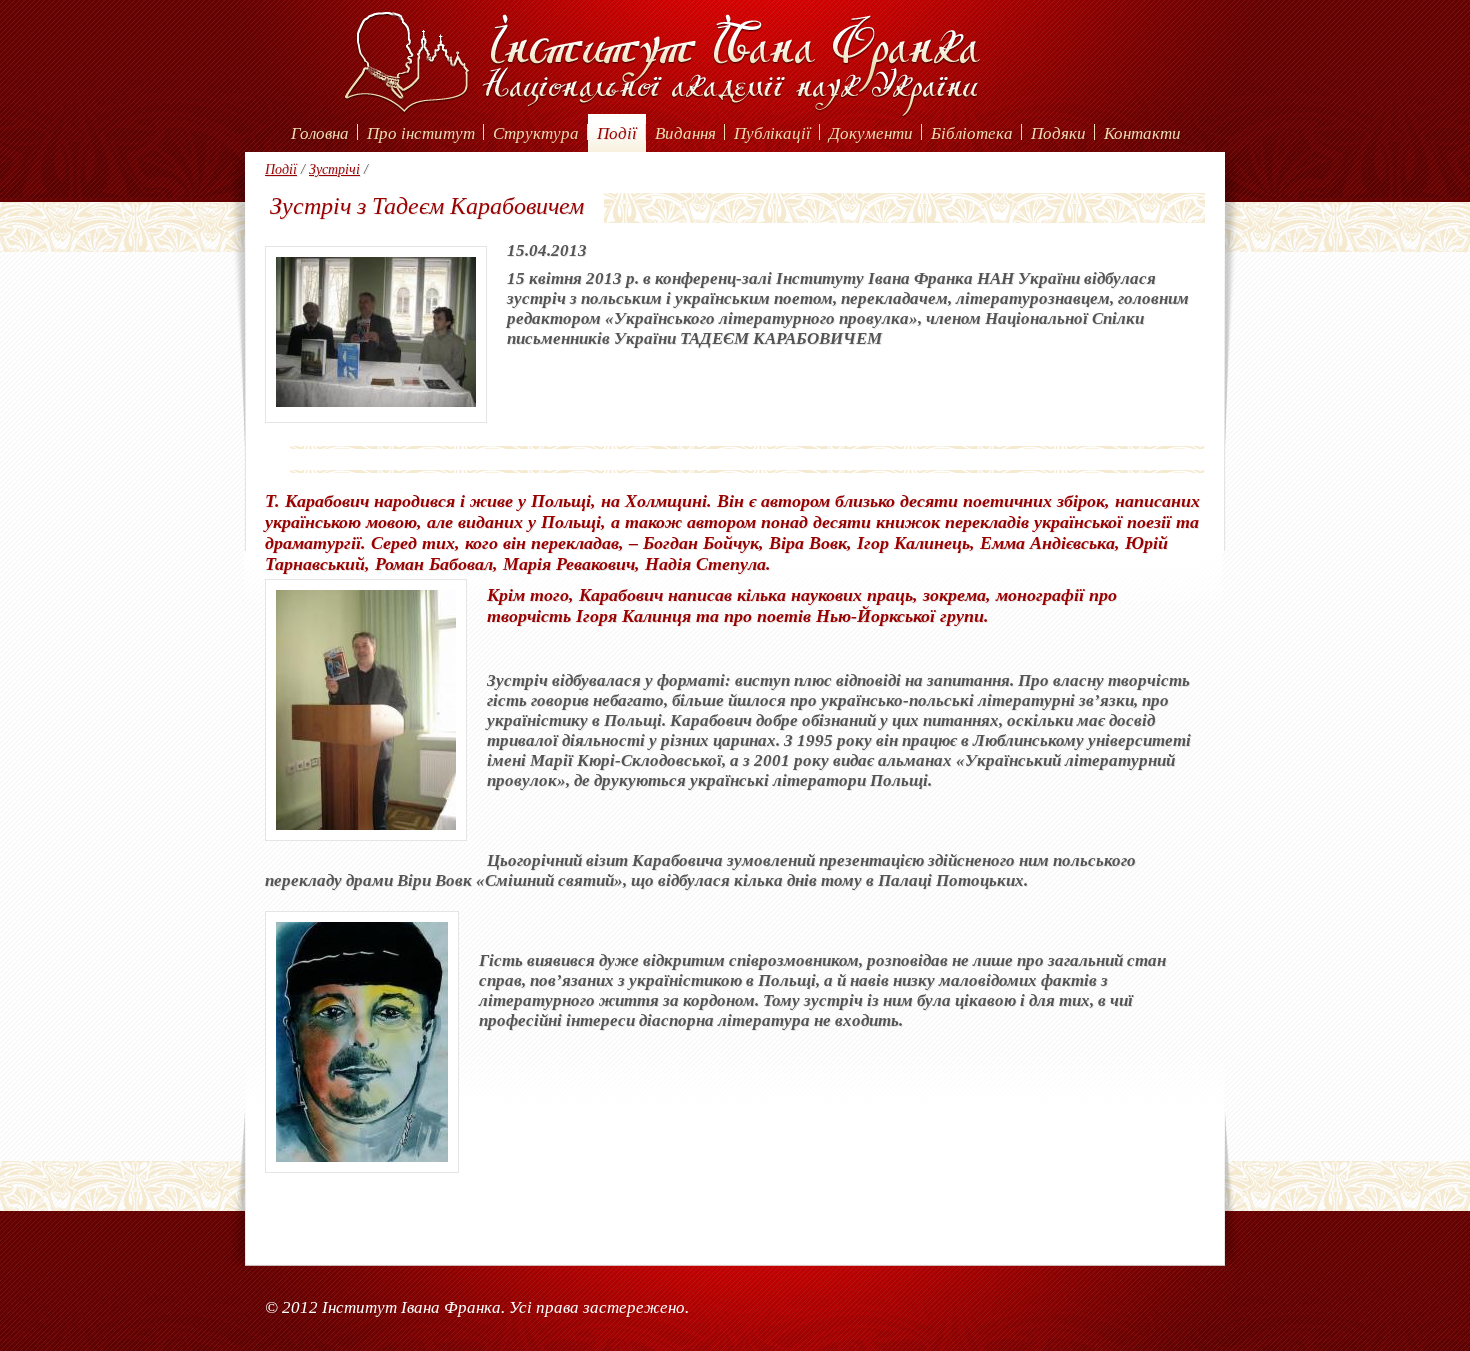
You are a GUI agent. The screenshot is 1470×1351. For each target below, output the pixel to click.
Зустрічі (334, 169)
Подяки (1058, 133)
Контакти (1142, 133)
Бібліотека (972, 133)
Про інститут (421, 133)
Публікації (772, 133)
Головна (320, 133)
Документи (871, 133)
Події (617, 133)
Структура (536, 133)
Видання (685, 133)
